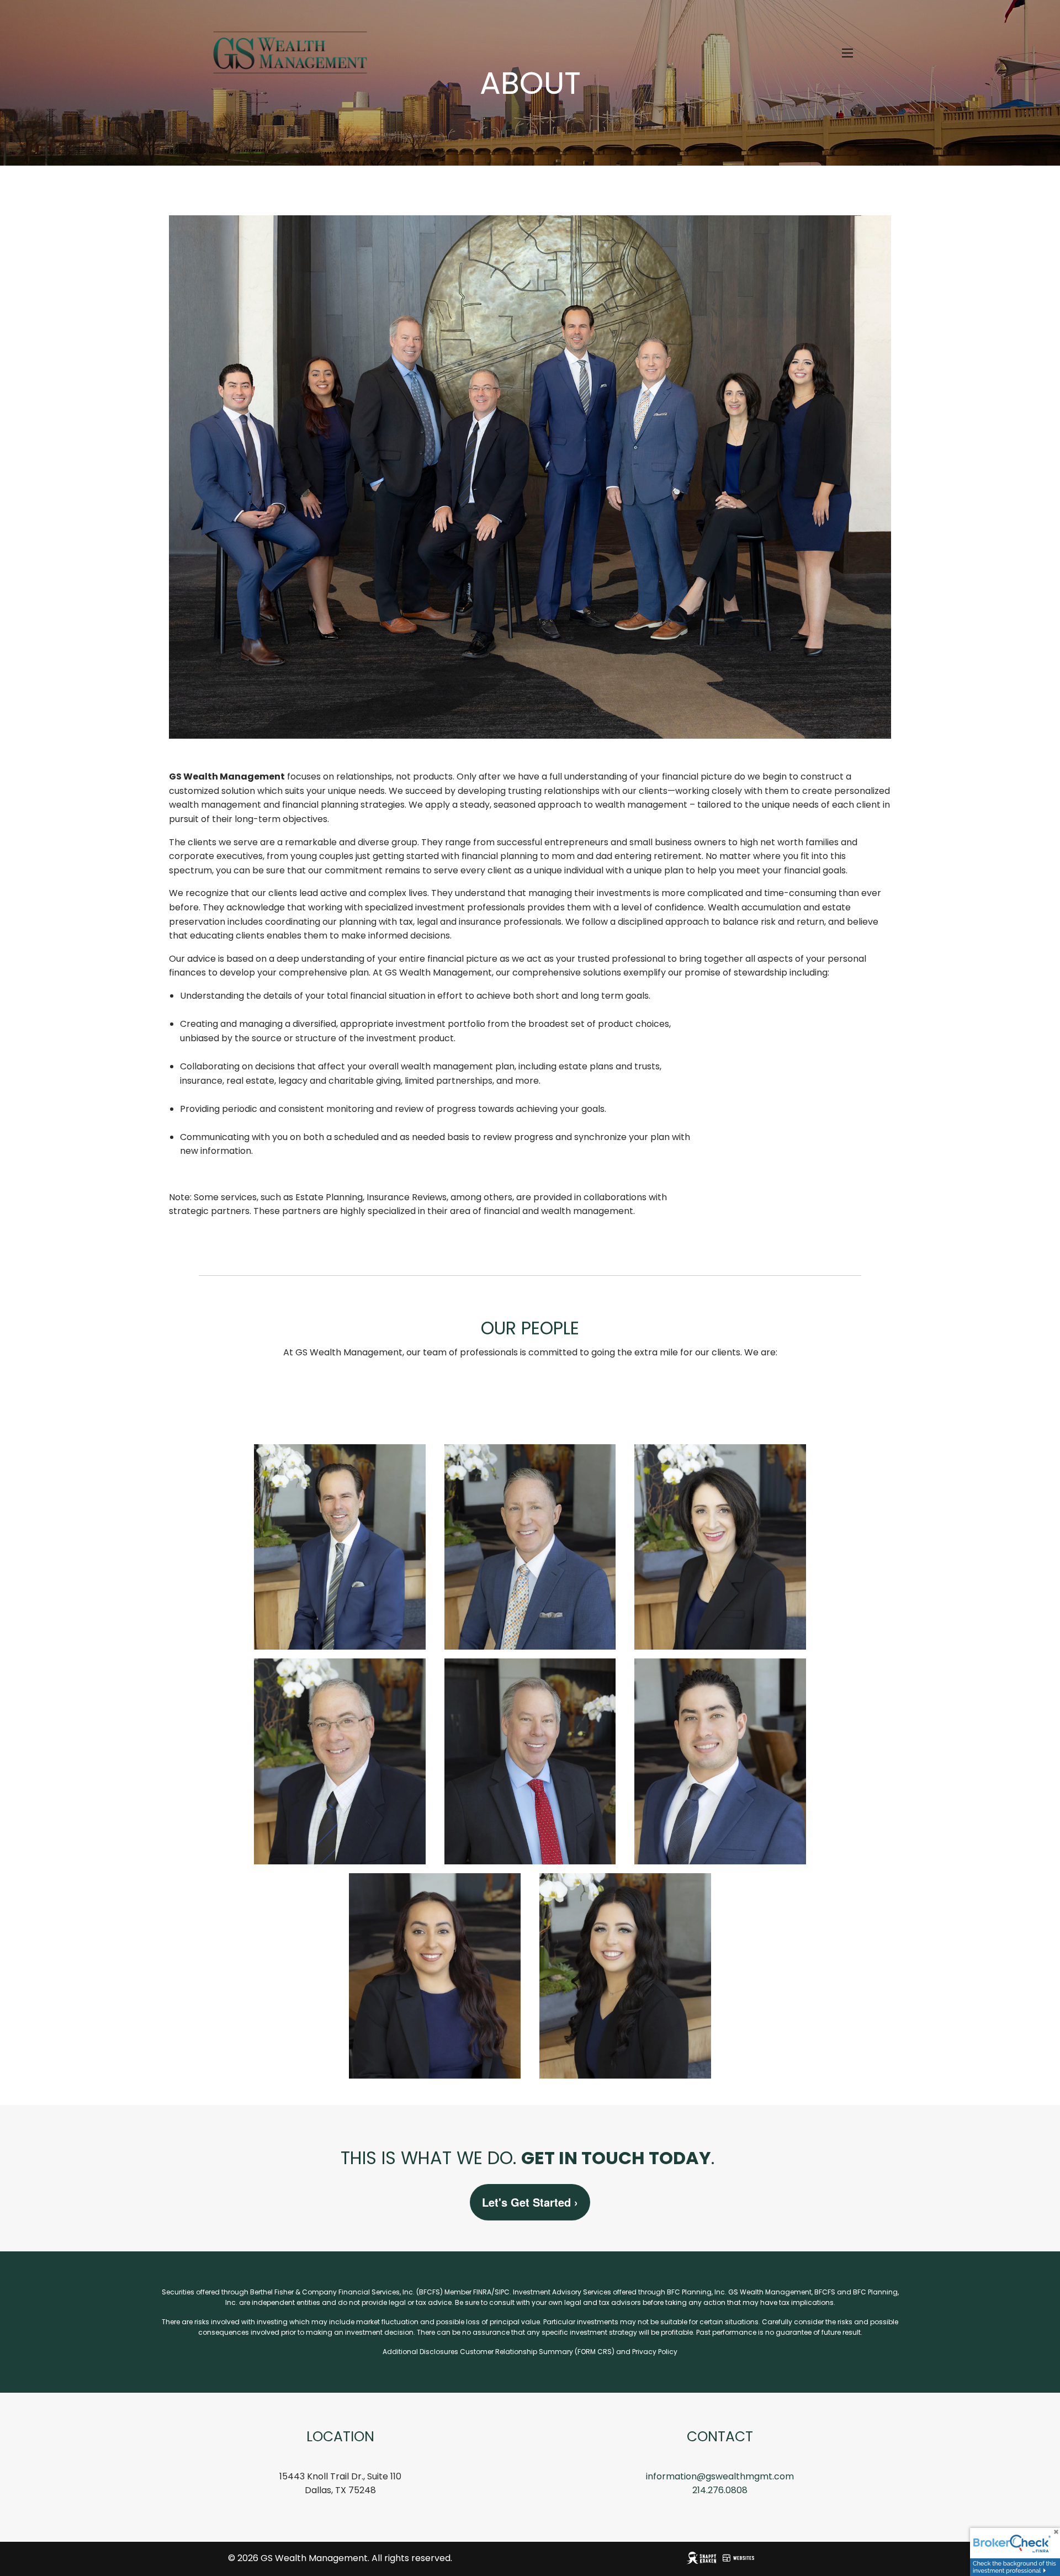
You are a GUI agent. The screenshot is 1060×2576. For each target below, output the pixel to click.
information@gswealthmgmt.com (720, 2476)
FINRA (482, 2292)
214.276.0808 (720, 2490)
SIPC (502, 2292)
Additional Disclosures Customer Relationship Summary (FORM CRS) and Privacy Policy (530, 2352)
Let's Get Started (530, 2202)
